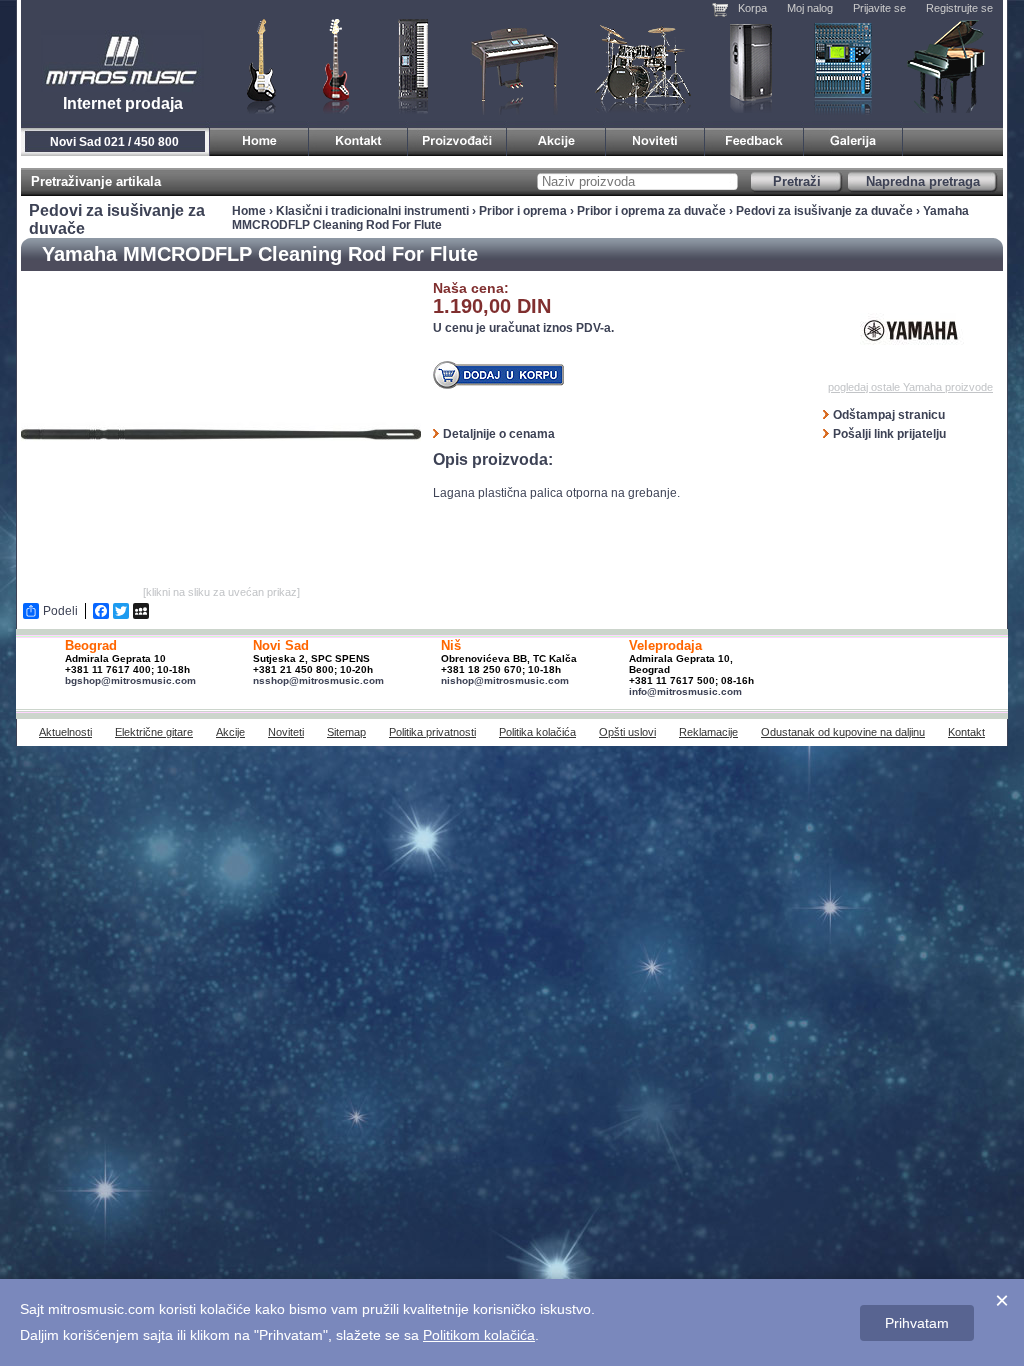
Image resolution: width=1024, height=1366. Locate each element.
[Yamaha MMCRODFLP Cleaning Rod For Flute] (221, 577)
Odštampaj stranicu (889, 415)
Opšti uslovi (627, 732)
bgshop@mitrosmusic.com (130, 680)
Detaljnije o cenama (499, 434)
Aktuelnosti (65, 732)
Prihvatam (917, 1323)
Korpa (752, 8)
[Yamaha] (910, 331)
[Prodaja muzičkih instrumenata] (358, 138)
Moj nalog (810, 8)
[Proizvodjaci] (457, 138)
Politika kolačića (537, 732)
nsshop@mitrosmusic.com (318, 680)
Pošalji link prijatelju (889, 434)
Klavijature (412, 65)
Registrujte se (959, 8)
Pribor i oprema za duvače (651, 211)
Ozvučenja (750, 65)
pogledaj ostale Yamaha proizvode (910, 387)
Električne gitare (154, 732)
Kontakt (966, 732)
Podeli (60, 611)
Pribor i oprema (523, 211)
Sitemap (346, 732)
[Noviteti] (655, 138)
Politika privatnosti (432, 732)
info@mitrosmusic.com (685, 691)
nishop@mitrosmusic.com (505, 680)
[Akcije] (556, 138)
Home (249, 211)
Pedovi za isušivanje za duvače (824, 211)
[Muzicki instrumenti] (259, 138)
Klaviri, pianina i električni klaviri (515, 65)
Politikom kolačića (479, 1335)
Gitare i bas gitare (255, 65)
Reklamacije (708, 732)
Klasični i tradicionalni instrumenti (948, 65)
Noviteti (286, 732)
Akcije (230, 732)
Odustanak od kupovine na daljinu (843, 732)
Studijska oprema (843, 65)
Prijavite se (879, 8)
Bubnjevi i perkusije (643, 65)
